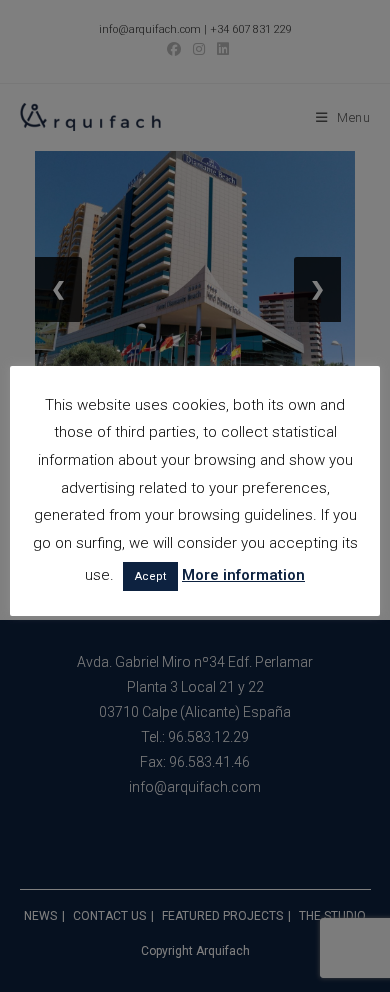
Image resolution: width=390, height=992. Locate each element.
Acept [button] (150, 576)
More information (243, 575)
